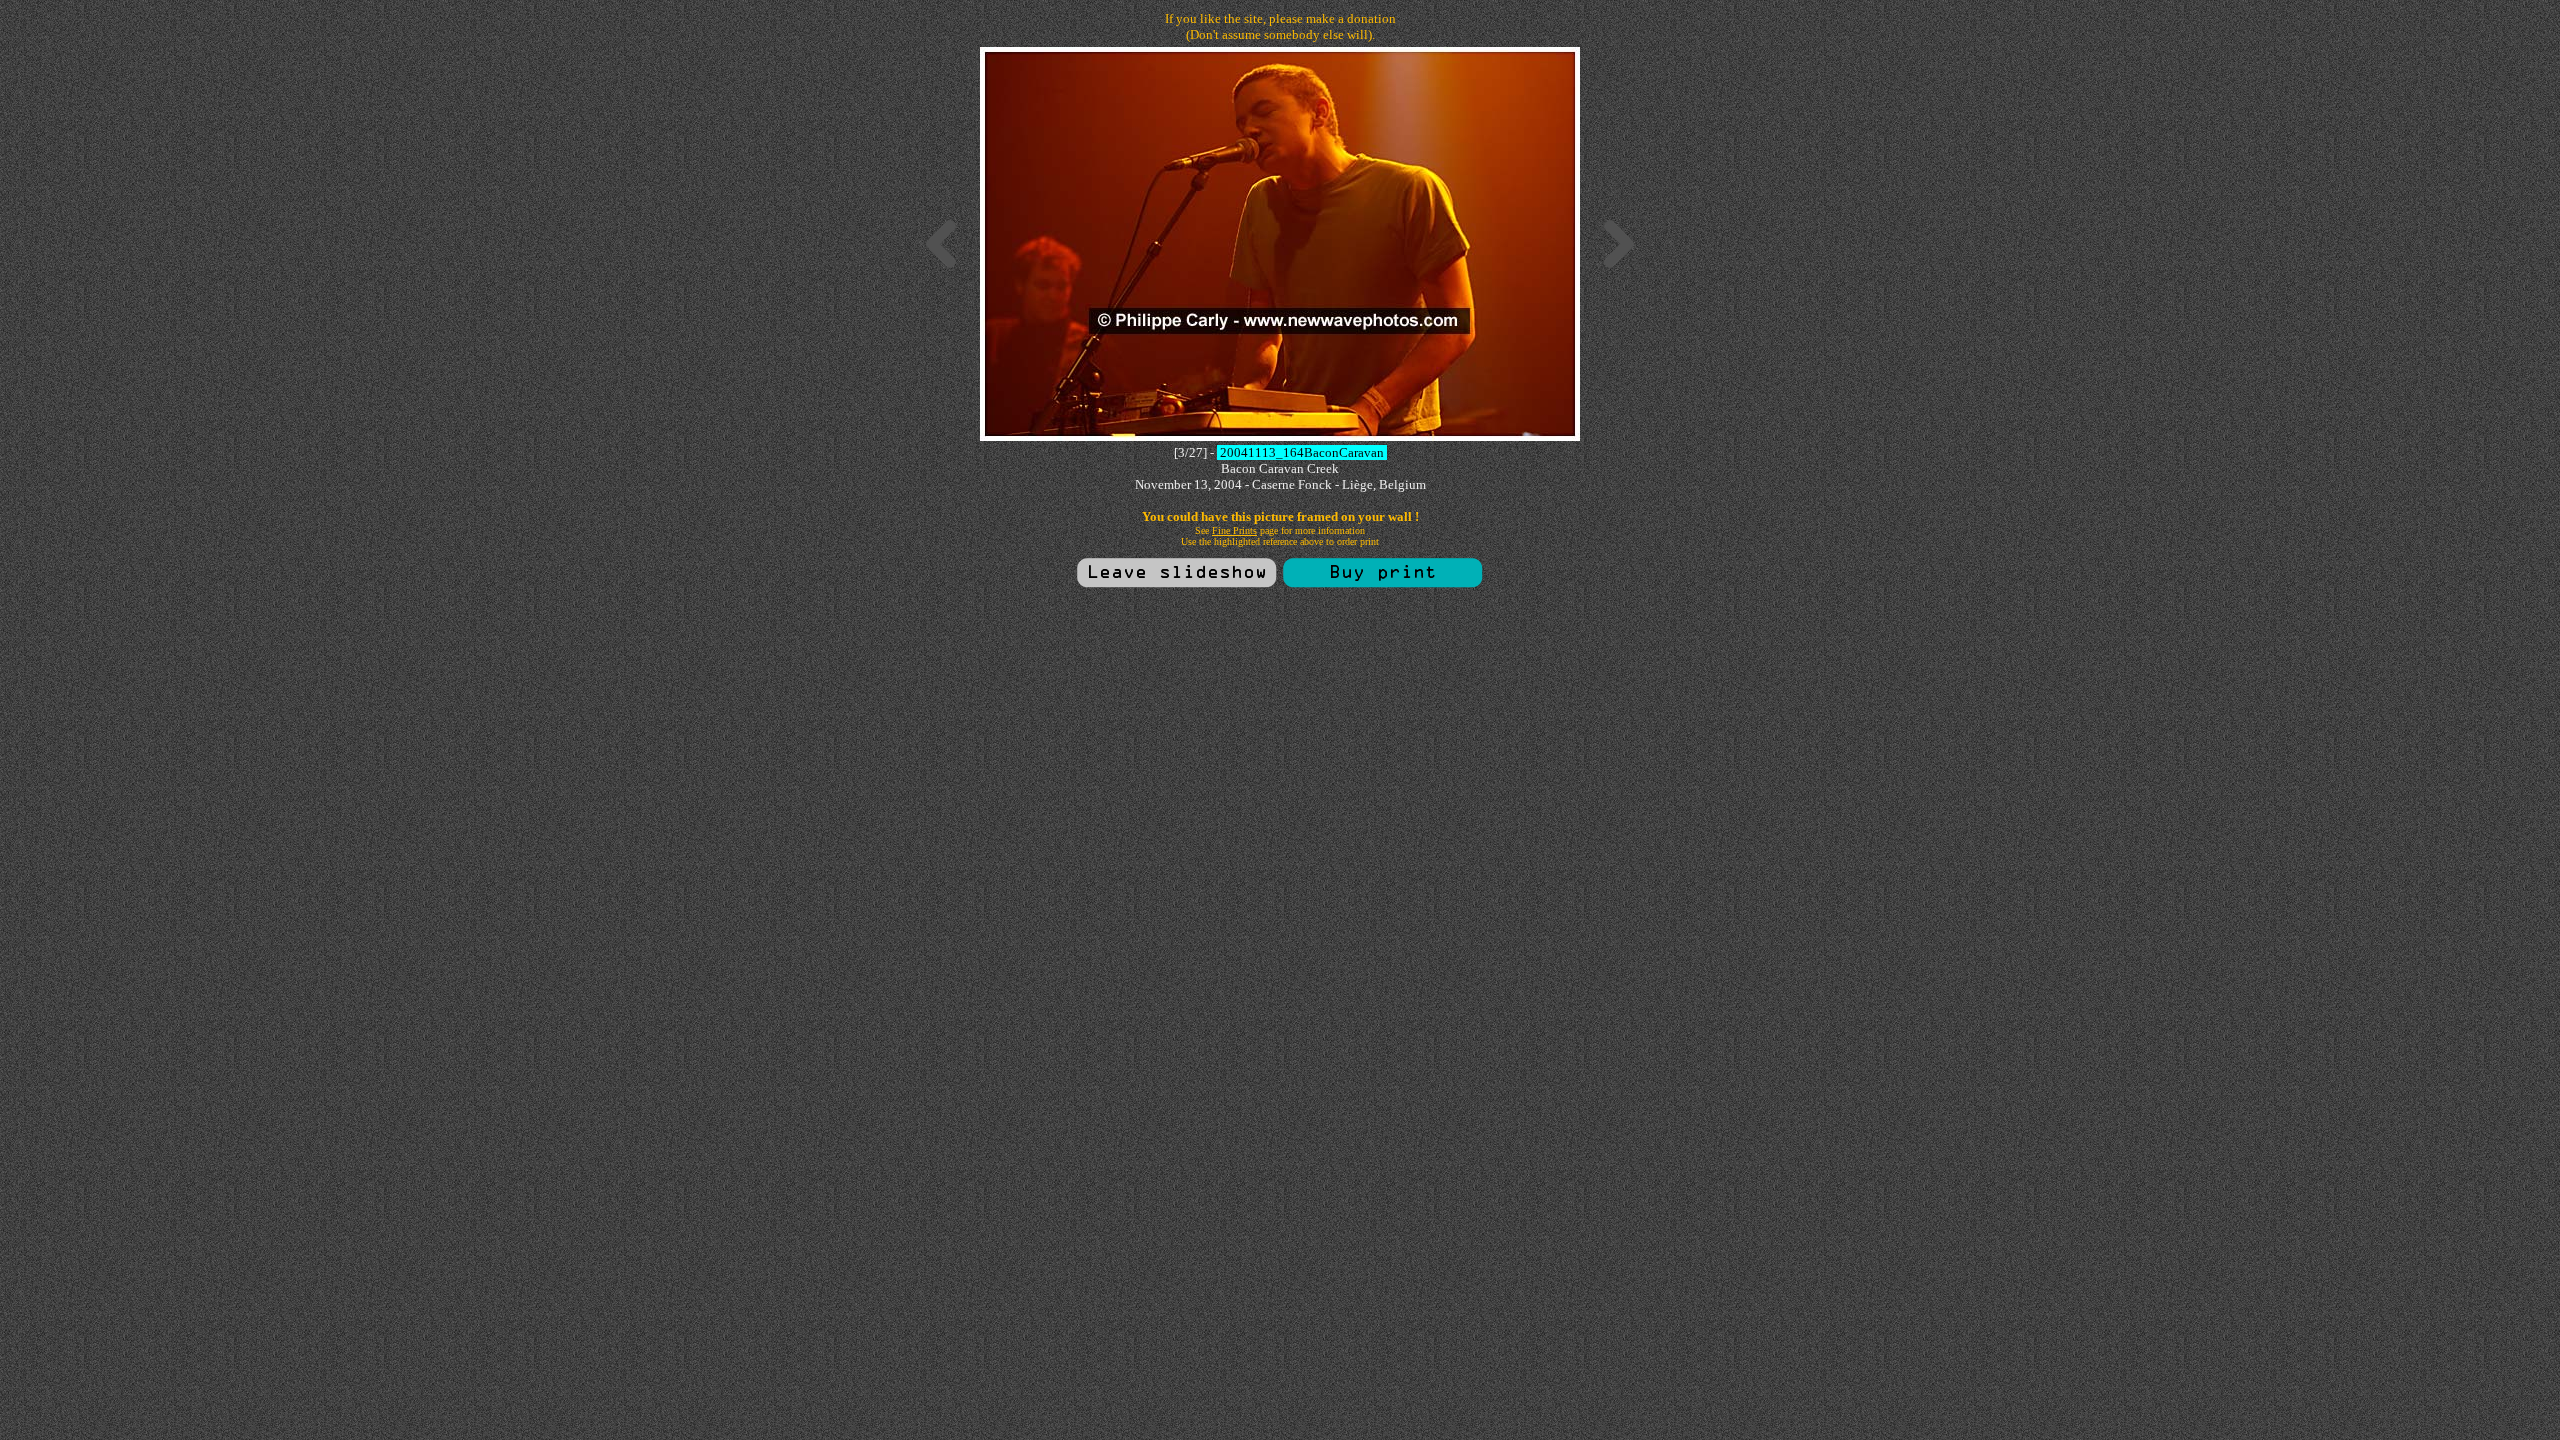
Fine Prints (1234, 530)
